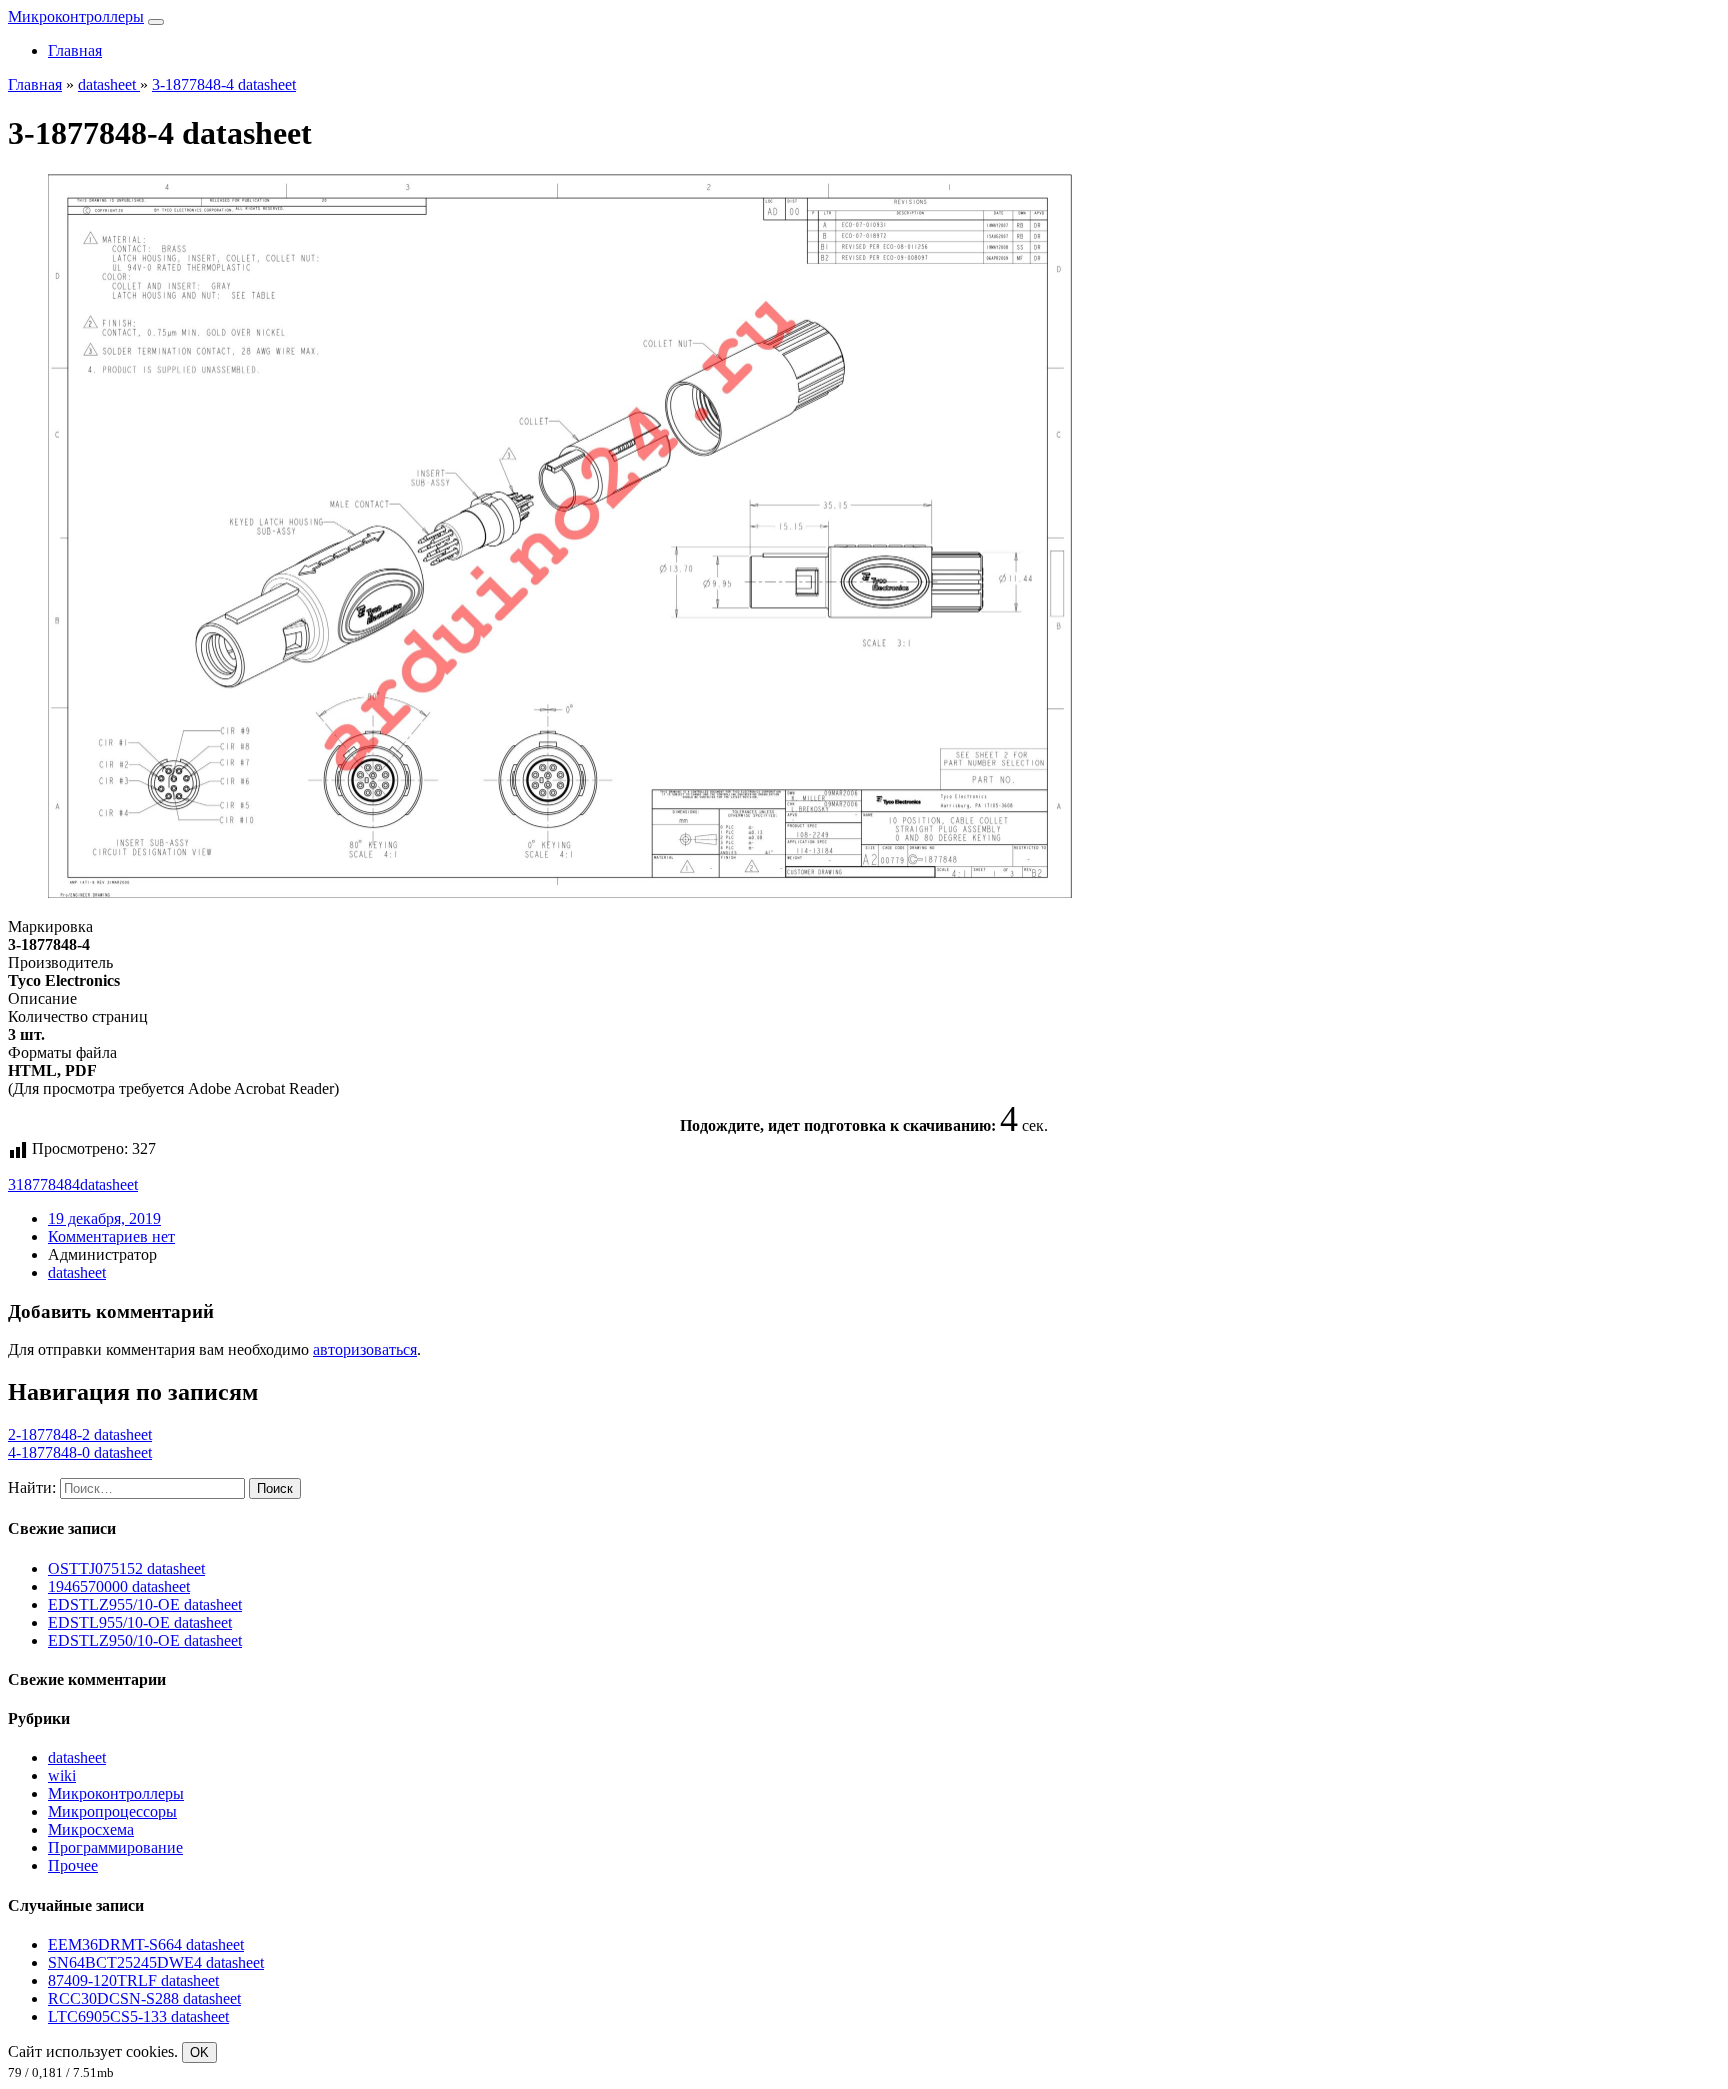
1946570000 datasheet (119, 1586)
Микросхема (91, 1829)
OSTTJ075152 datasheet (126, 1568)
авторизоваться (365, 1349)
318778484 (44, 1184)
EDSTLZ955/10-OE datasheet (145, 1604)
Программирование (115, 1847)
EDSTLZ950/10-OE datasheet (145, 1640)
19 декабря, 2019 (104, 1218)
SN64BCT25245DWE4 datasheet (156, 1962)
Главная (75, 50)
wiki (62, 1775)
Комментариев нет (111, 1236)
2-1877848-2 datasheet (80, 1434)
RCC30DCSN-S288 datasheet (144, 1998)
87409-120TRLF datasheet (133, 1980)
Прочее (73, 1865)
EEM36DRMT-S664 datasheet (146, 1944)
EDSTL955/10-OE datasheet (140, 1622)
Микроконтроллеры (76, 16)
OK (199, 2052)
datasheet (109, 1184)
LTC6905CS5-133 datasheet (138, 2016)
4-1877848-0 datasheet (80, 1452)
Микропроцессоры (112, 1811)
